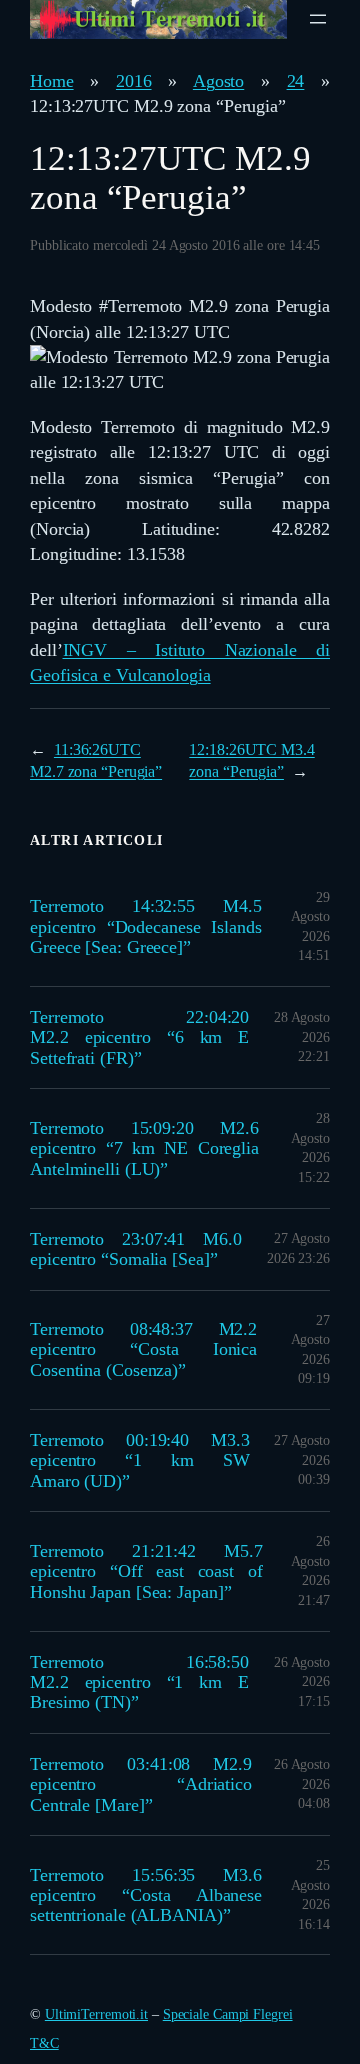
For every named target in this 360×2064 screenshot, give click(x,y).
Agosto (218, 81)
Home (52, 81)
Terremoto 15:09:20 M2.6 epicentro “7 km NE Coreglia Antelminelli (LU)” (144, 1148)
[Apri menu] (318, 19)
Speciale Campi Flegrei (228, 2014)
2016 (134, 81)
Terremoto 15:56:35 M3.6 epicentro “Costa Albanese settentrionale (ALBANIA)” (146, 1895)
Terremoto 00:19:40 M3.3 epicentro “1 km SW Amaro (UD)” (140, 1460)
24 (296, 81)
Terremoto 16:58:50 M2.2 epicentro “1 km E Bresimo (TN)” (139, 1682)
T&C (44, 2043)
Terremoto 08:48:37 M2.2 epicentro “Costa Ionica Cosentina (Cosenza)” (143, 1349)
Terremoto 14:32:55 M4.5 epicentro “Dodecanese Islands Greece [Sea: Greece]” (145, 926)
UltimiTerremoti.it (96, 2014)
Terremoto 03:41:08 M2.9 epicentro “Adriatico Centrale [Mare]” (141, 1784)
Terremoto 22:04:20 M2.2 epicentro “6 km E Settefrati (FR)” (139, 1037)
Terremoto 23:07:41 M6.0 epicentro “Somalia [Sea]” (136, 1249)
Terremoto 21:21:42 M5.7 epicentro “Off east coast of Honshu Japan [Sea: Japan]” (146, 1571)
